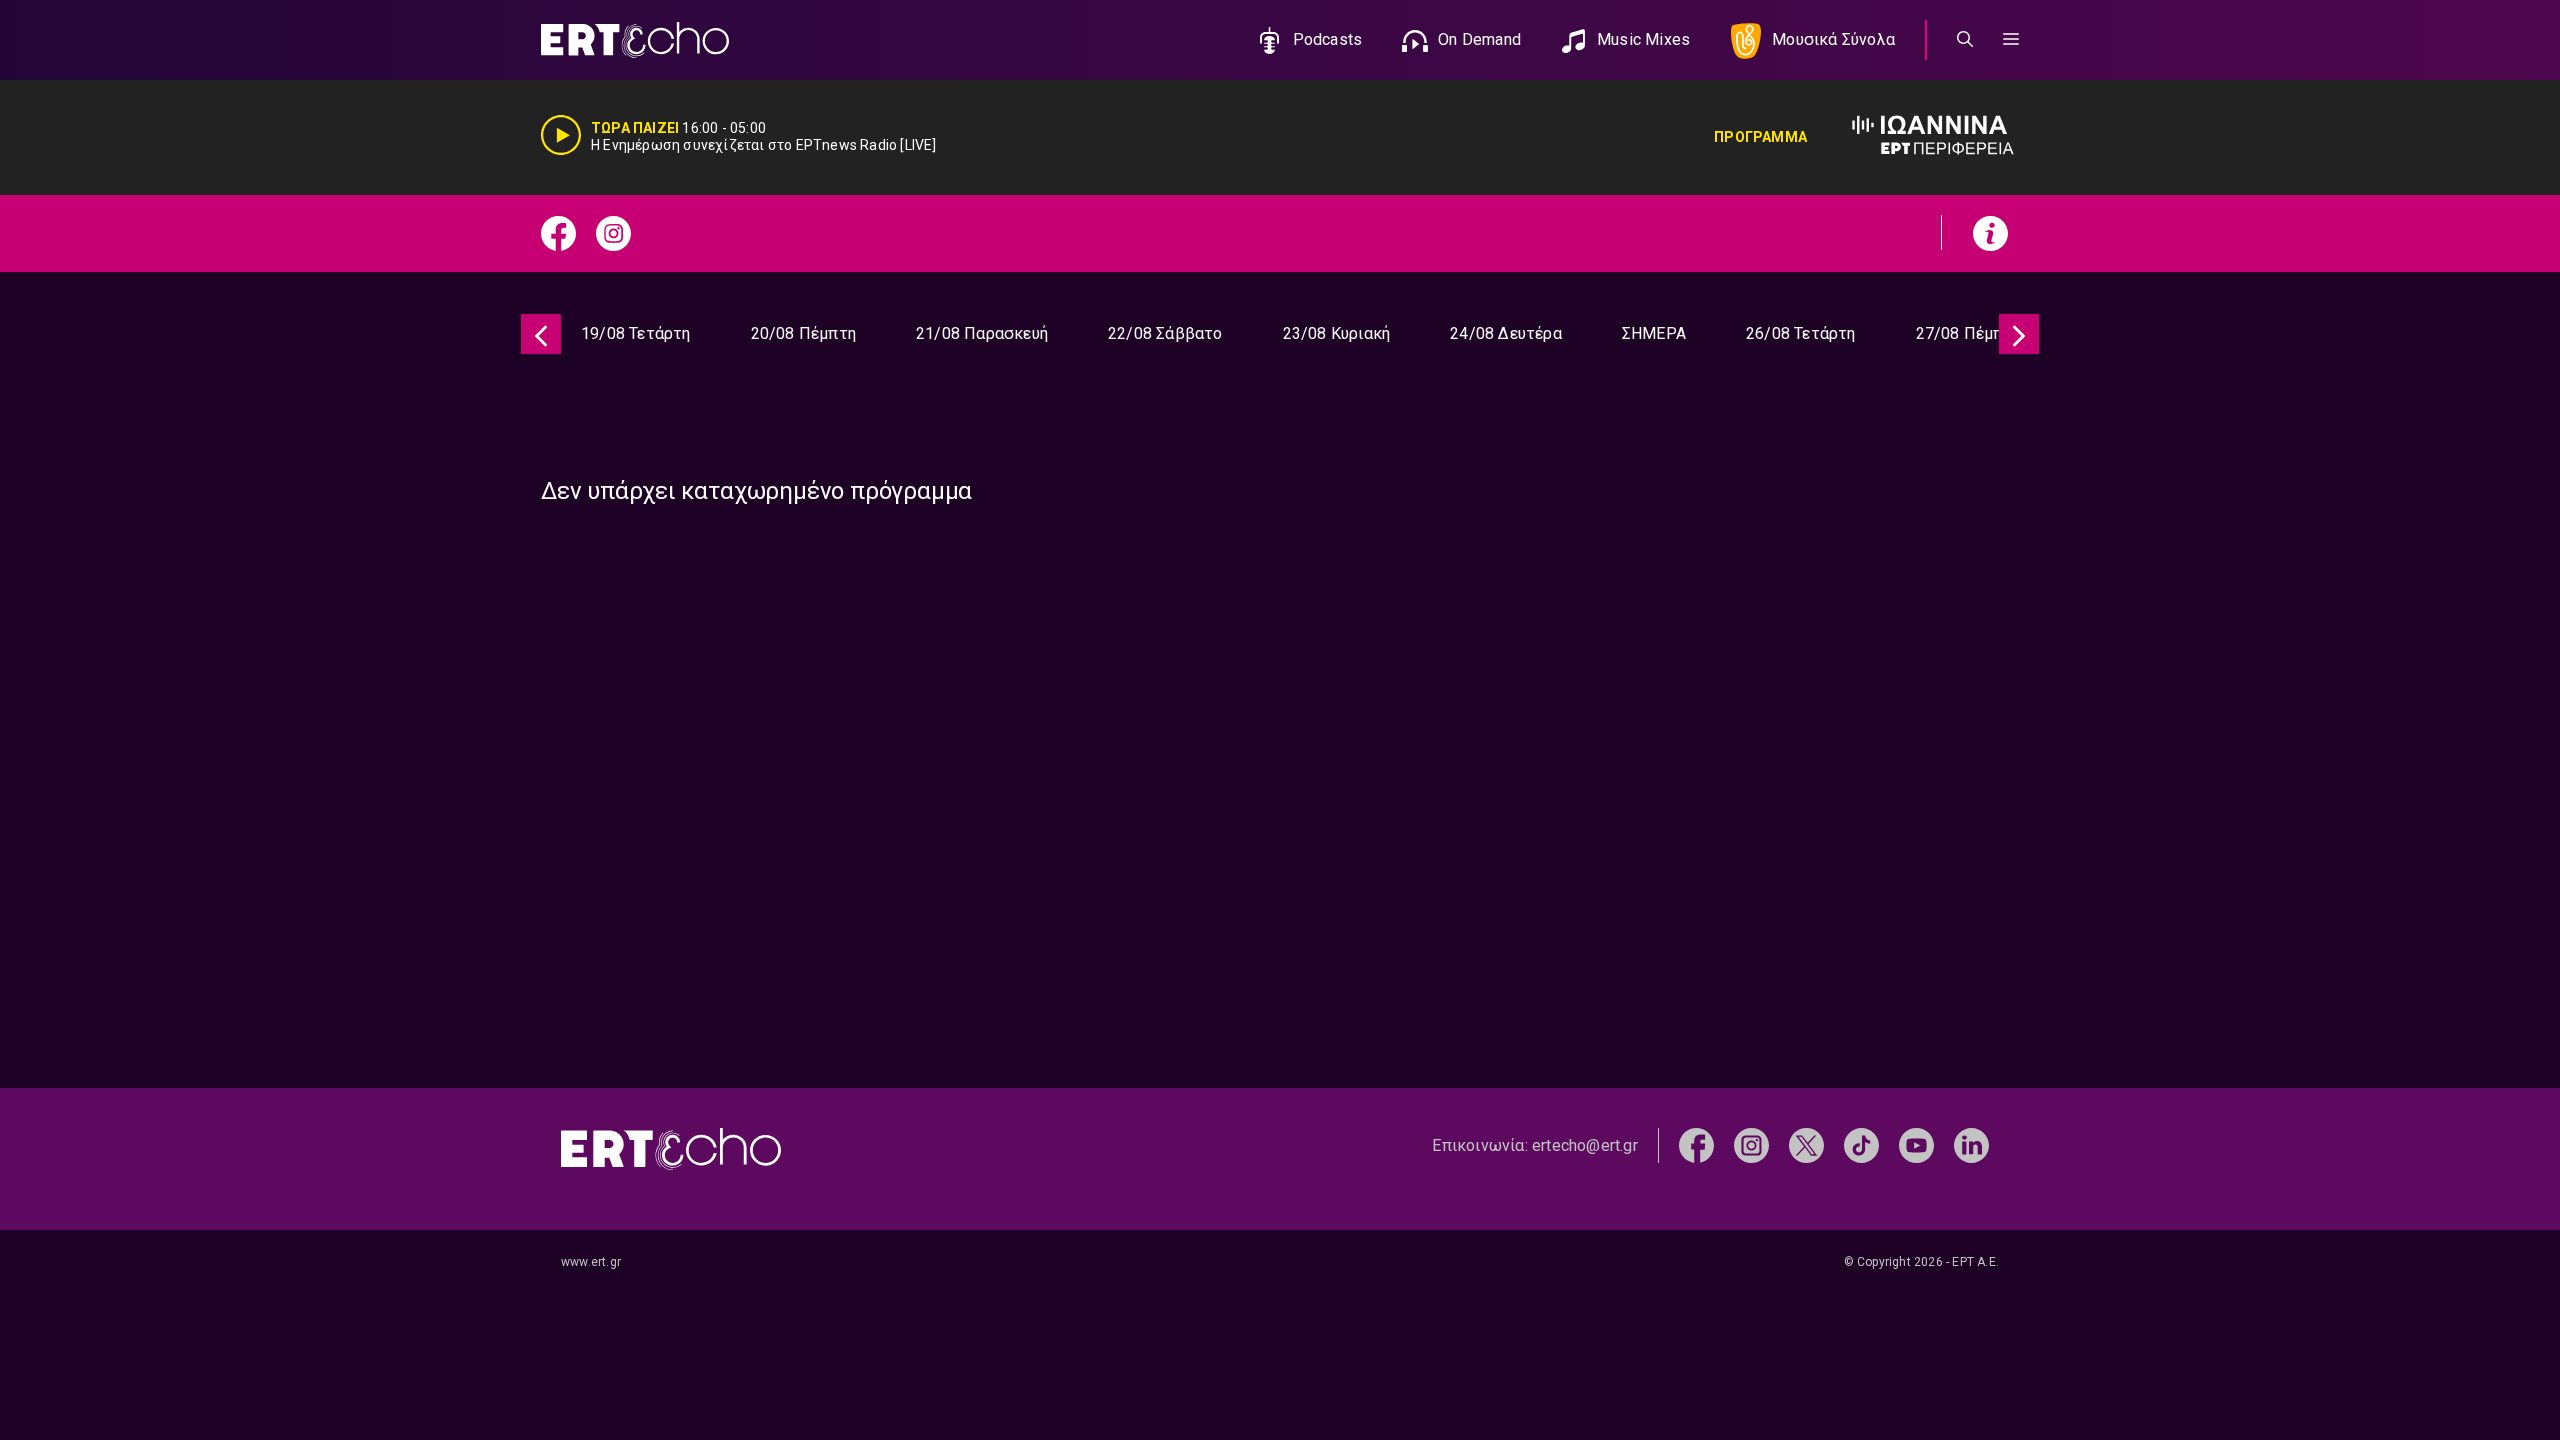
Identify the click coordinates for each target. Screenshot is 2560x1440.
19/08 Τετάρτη (636, 333)
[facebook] (1696, 1144)
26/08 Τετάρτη (1801, 333)
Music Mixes (1643, 39)
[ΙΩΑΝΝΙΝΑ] (1913, 137)
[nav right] (2019, 334)
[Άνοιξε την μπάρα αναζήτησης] (1965, 40)
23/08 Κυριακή (1337, 333)
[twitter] (1806, 1144)
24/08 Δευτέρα (1506, 333)
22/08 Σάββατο (1165, 333)
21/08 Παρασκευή (982, 333)
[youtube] (1916, 1144)
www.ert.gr (591, 1262)
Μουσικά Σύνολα (1833, 39)
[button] (2011, 40)
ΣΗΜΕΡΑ (1654, 333)
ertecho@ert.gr (1585, 1145)
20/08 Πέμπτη (803, 333)
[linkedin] (1971, 1144)
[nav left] (541, 334)
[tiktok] (1861, 1144)
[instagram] (1751, 1144)
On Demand (1479, 39)
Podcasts (1328, 39)
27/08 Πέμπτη (1968, 333)
